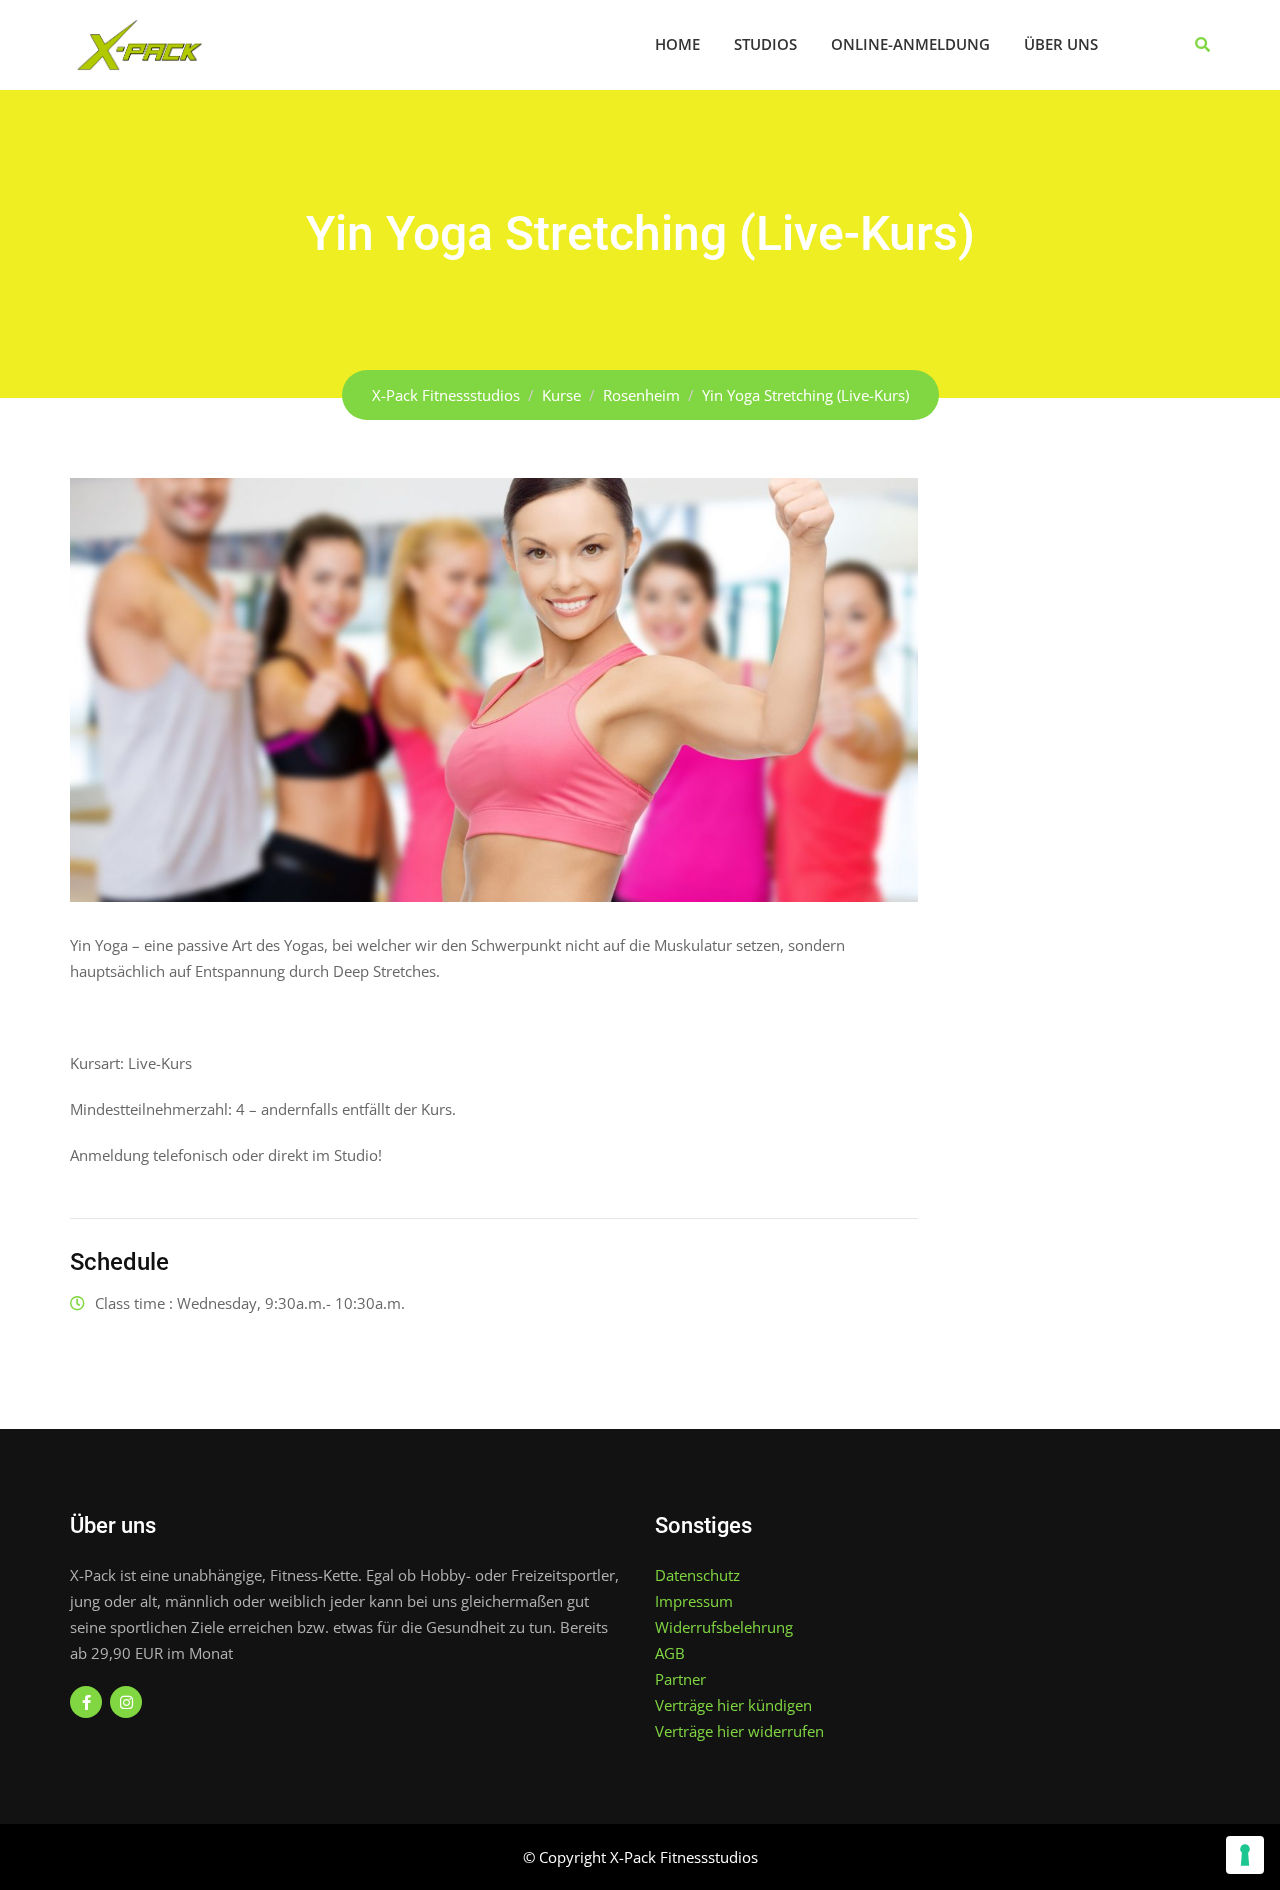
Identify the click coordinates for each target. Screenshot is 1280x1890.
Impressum (694, 1601)
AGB (670, 1653)
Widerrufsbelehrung (724, 1627)
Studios (765, 44)
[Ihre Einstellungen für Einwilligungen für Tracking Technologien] (1245, 1855)
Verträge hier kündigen (733, 1705)
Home (677, 44)
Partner (680, 1679)
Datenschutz (697, 1575)
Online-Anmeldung (910, 44)
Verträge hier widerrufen (739, 1731)
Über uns (1061, 44)
